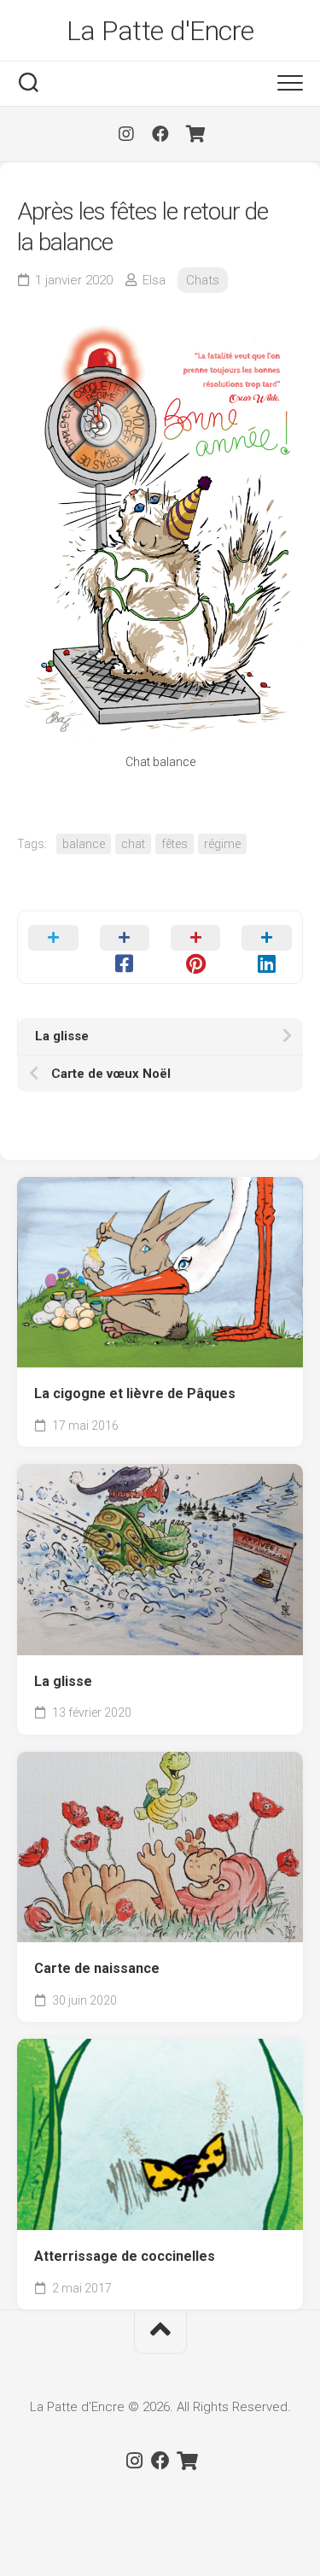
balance (84, 844)
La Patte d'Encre (160, 31)
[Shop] (195, 134)
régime (222, 844)
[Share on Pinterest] (196, 947)
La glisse (63, 1681)
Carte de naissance (97, 1968)
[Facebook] (160, 134)
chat (133, 844)
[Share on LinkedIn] (267, 947)
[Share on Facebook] (124, 947)
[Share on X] (53, 947)
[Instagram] (126, 134)
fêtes (175, 844)
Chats (203, 280)
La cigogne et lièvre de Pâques (135, 1393)
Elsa (154, 280)
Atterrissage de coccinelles (125, 2256)
